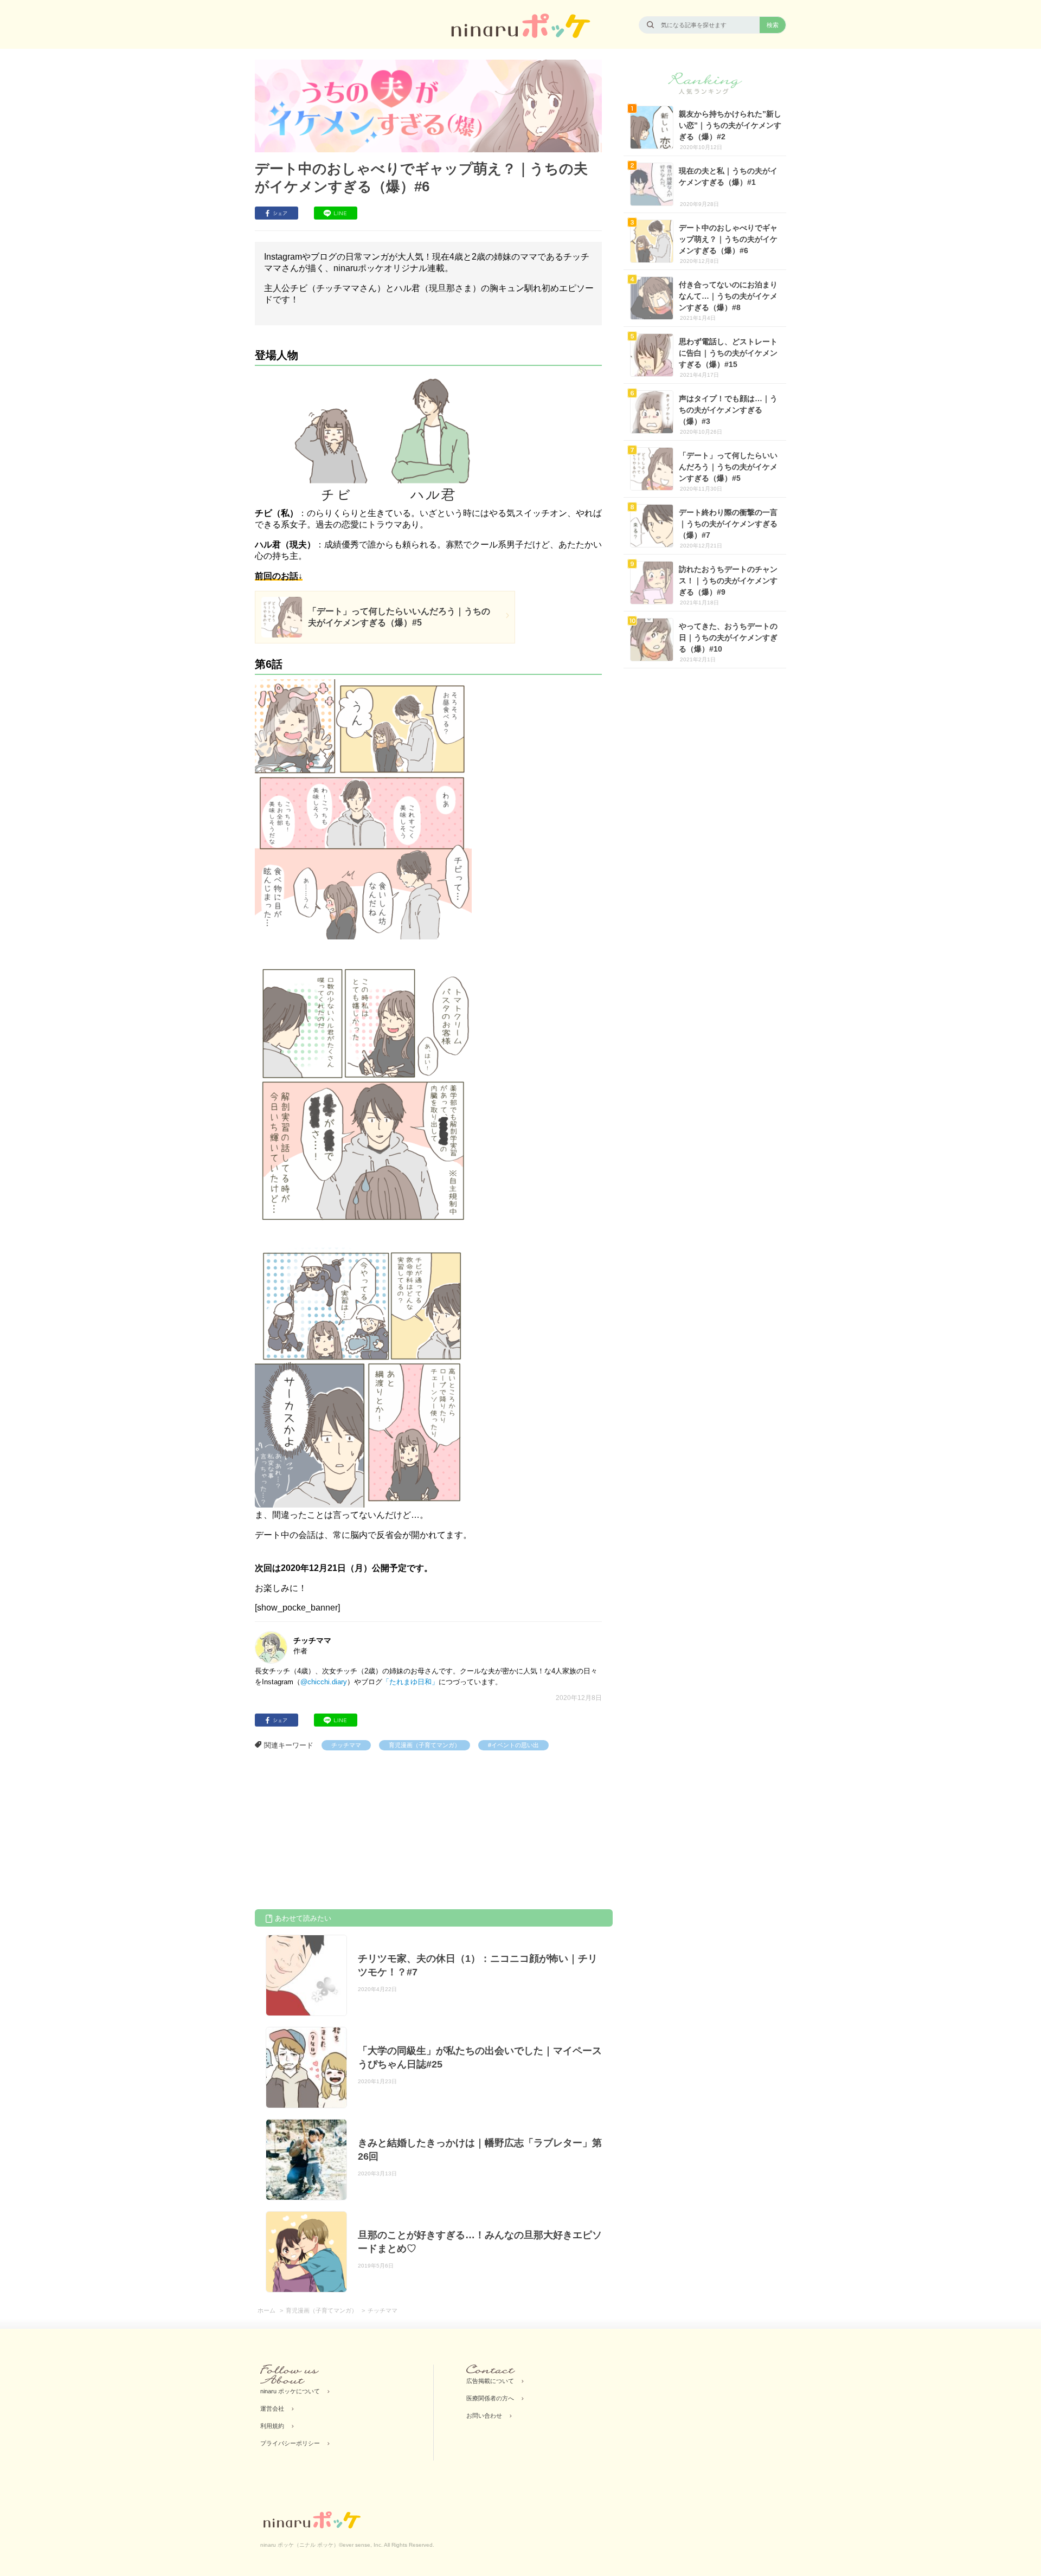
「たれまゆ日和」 (410, 1682)
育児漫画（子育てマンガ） (425, 1745)
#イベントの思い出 (513, 1745)
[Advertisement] (336, 1832)
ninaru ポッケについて (290, 2391)
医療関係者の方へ (490, 2398)
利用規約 (272, 2426)
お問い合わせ (484, 2416)
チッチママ (346, 1745)
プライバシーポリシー (290, 2443)
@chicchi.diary (324, 1682)
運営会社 (272, 2408)
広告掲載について (490, 2381)
